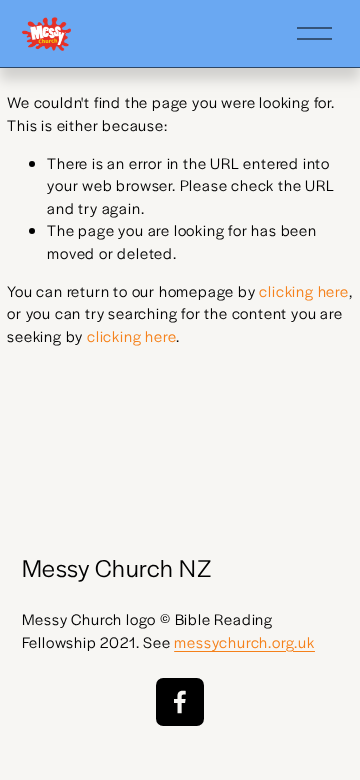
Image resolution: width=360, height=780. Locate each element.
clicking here (303, 290)
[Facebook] (180, 702)
